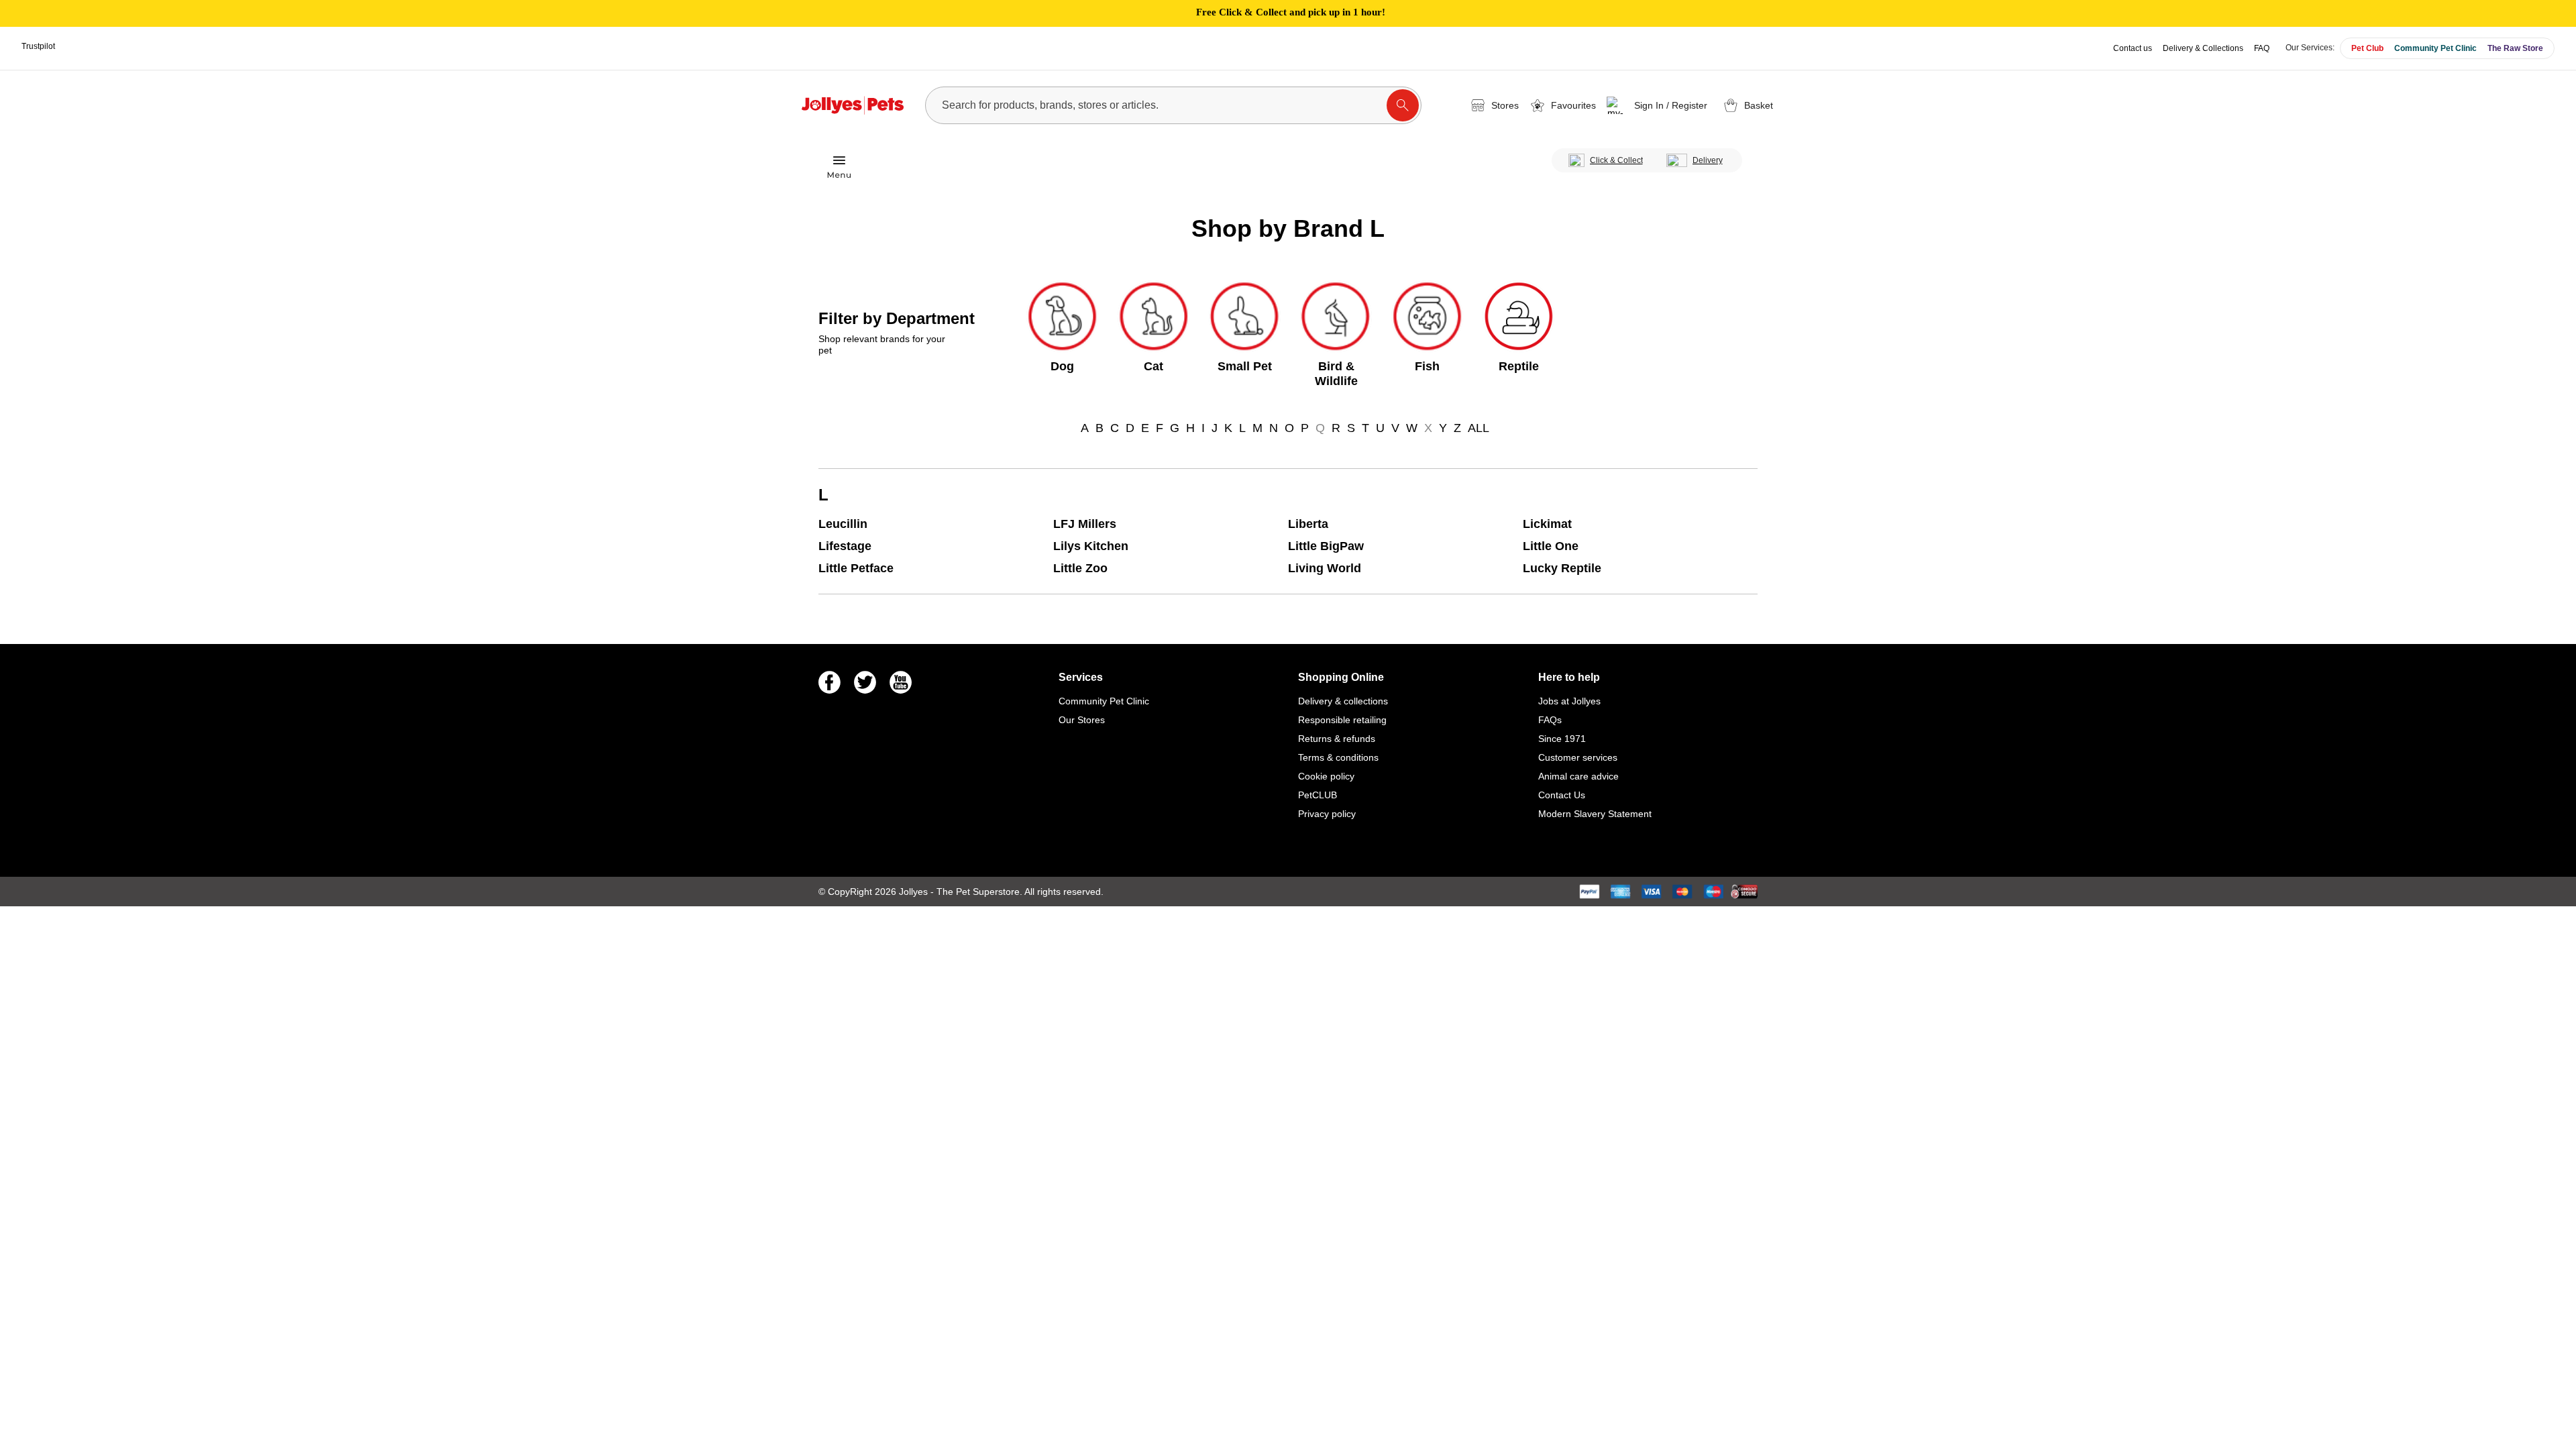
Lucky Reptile (1562, 568)
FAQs (1550, 720)
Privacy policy (1327, 814)
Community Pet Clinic (2435, 48)
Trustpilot (38, 46)
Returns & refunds (1337, 739)
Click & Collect (1616, 160)
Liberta (1308, 524)
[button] (1659, 105)
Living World (1325, 568)
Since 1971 (1562, 739)
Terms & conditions (1338, 757)
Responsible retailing (1342, 720)
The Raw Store (2515, 48)
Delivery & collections (1343, 701)
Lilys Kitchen (1091, 546)
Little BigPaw (1326, 546)
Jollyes (915, 892)
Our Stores (1082, 720)
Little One (1551, 546)
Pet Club (2367, 48)
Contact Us (1562, 795)
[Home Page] (853, 105)
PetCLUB (1318, 795)
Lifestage (845, 546)
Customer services (1578, 757)
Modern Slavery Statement (1595, 814)
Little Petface (856, 568)
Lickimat (1547, 524)
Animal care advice (1578, 776)
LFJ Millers (1085, 524)
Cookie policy (1326, 776)
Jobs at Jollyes (1569, 701)
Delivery (1708, 160)
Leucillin (843, 524)
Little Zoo (1080, 568)
